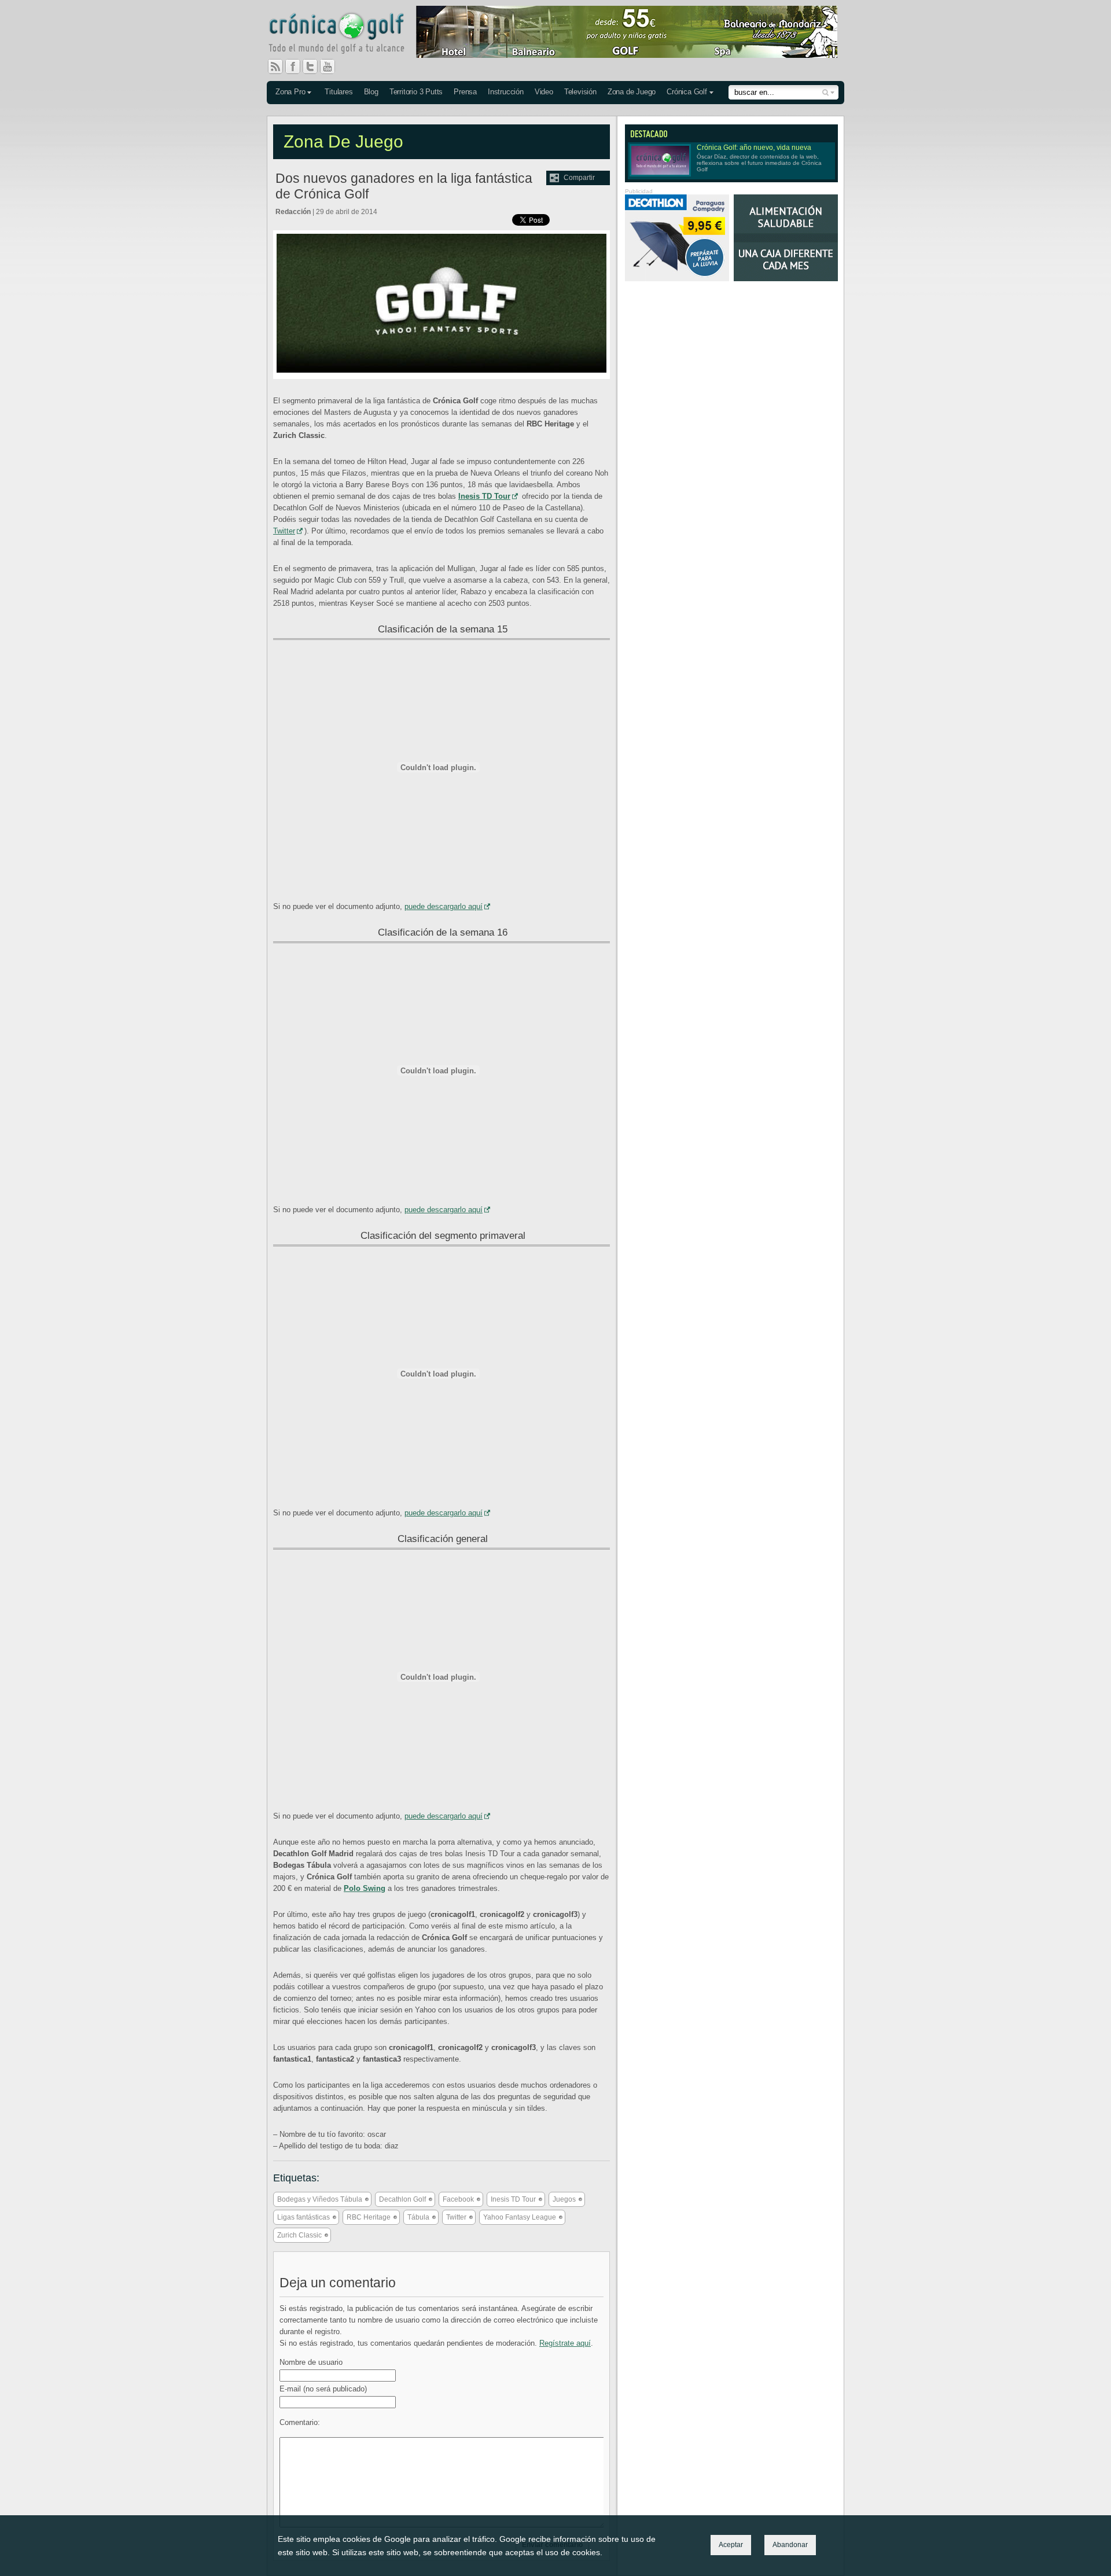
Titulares (339, 92)
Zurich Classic (299, 2235)
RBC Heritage (369, 2217)
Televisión (580, 92)
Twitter (315, 67)
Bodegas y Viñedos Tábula (320, 2199)
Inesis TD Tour (513, 2199)
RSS (275, 67)
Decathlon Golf (402, 2199)
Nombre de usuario (311, 2362)
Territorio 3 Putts (416, 92)
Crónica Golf (687, 92)
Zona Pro (290, 92)
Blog (371, 92)
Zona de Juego (632, 92)
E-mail (323, 2389)
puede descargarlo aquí (444, 906)
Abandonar (790, 2545)
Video (544, 92)
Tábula (418, 2217)
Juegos (564, 2199)
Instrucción (506, 92)
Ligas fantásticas (303, 2217)
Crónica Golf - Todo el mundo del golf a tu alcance (345, 35)
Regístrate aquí (565, 2343)
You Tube (332, 67)
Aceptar (731, 2545)
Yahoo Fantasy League (520, 2217)
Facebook (297, 67)
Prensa (465, 92)
